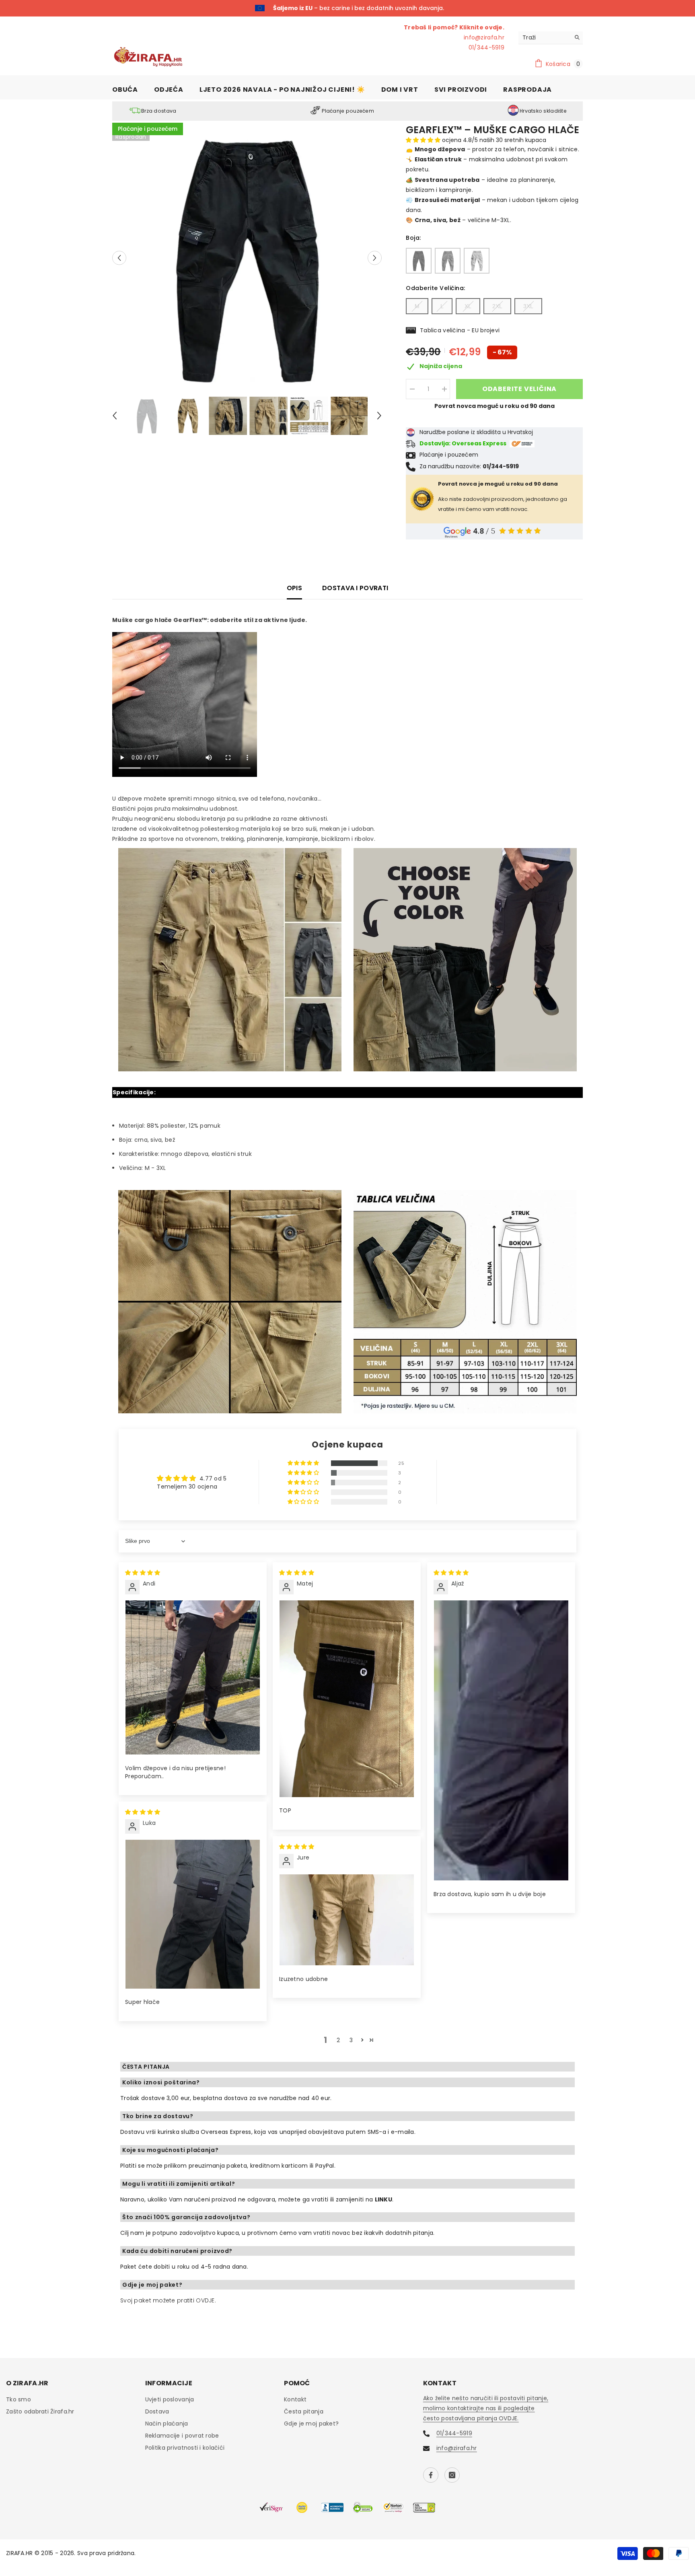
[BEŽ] (477, 260)
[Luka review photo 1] (193, 1913)
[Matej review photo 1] (347, 1698)
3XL (528, 305)
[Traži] (551, 37)
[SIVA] (448, 260)
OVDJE (205, 2300)
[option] (347, 8)
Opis (294, 587)
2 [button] (338, 2039)
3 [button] (351, 2039)
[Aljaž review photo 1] (501, 1740)
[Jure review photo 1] (347, 1919)
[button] (119, 257)
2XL (497, 305)
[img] (143, 1572)
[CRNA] (419, 260)
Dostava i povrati (355, 587)
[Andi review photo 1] (193, 1677)
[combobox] (544, 37)
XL (468, 305)
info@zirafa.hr (484, 37)
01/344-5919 (386, 8)
